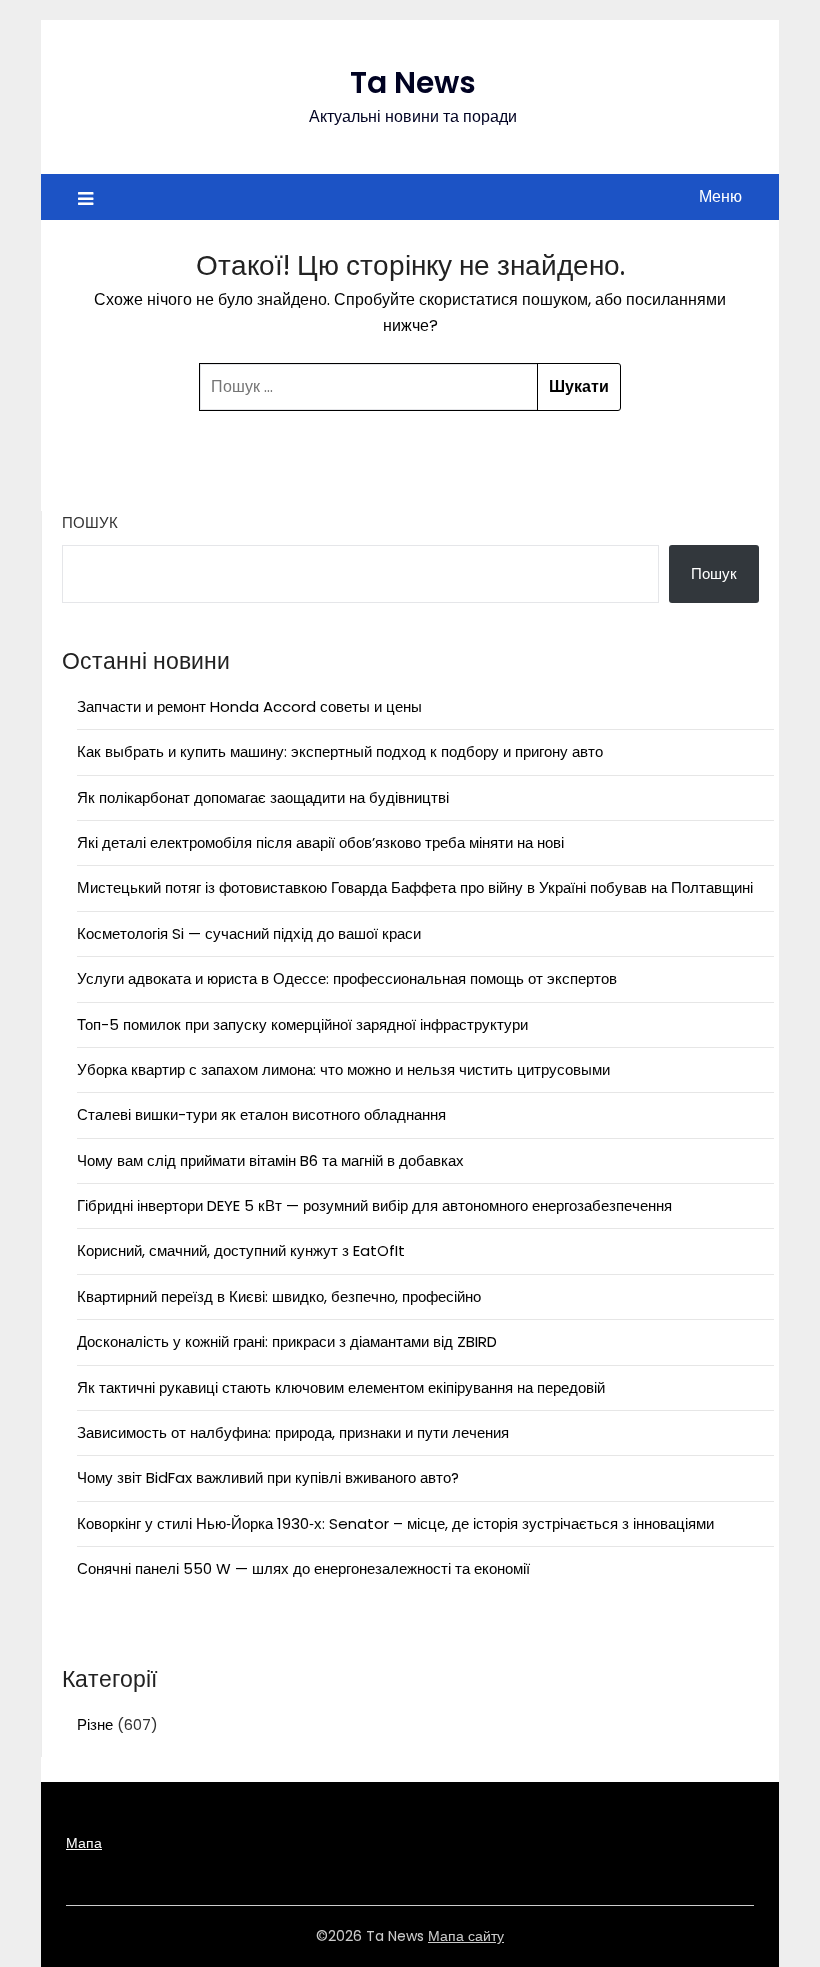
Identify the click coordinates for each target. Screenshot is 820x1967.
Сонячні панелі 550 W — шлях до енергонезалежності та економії (303, 1568)
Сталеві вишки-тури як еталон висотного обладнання (261, 1114)
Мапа (84, 1843)
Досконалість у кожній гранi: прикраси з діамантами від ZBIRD (287, 1341)
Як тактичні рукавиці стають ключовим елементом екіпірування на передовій (341, 1387)
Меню (720, 196)
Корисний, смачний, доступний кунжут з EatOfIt (241, 1250)
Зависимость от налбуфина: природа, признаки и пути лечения (293, 1432)
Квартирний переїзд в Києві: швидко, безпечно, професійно (279, 1296)
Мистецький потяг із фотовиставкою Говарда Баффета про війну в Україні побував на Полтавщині (415, 887)
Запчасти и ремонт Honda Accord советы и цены (249, 706)
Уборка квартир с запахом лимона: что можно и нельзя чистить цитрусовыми (343, 1069)
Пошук (90, 522)
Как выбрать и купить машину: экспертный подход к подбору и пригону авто (340, 751)
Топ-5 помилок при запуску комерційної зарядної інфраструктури (302, 1024)
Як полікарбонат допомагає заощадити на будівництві (263, 797)
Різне (95, 1724)
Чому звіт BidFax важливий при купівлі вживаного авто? (268, 1477)
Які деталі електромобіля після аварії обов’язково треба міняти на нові (320, 842)
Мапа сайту (466, 1936)
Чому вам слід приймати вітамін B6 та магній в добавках (270, 1160)
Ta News (413, 82)
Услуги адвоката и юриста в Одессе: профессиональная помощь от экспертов (347, 978)
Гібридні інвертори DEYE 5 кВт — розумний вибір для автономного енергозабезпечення (374, 1205)
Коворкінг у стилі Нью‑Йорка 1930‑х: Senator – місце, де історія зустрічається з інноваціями (395, 1523)
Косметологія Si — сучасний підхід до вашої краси (249, 933)
